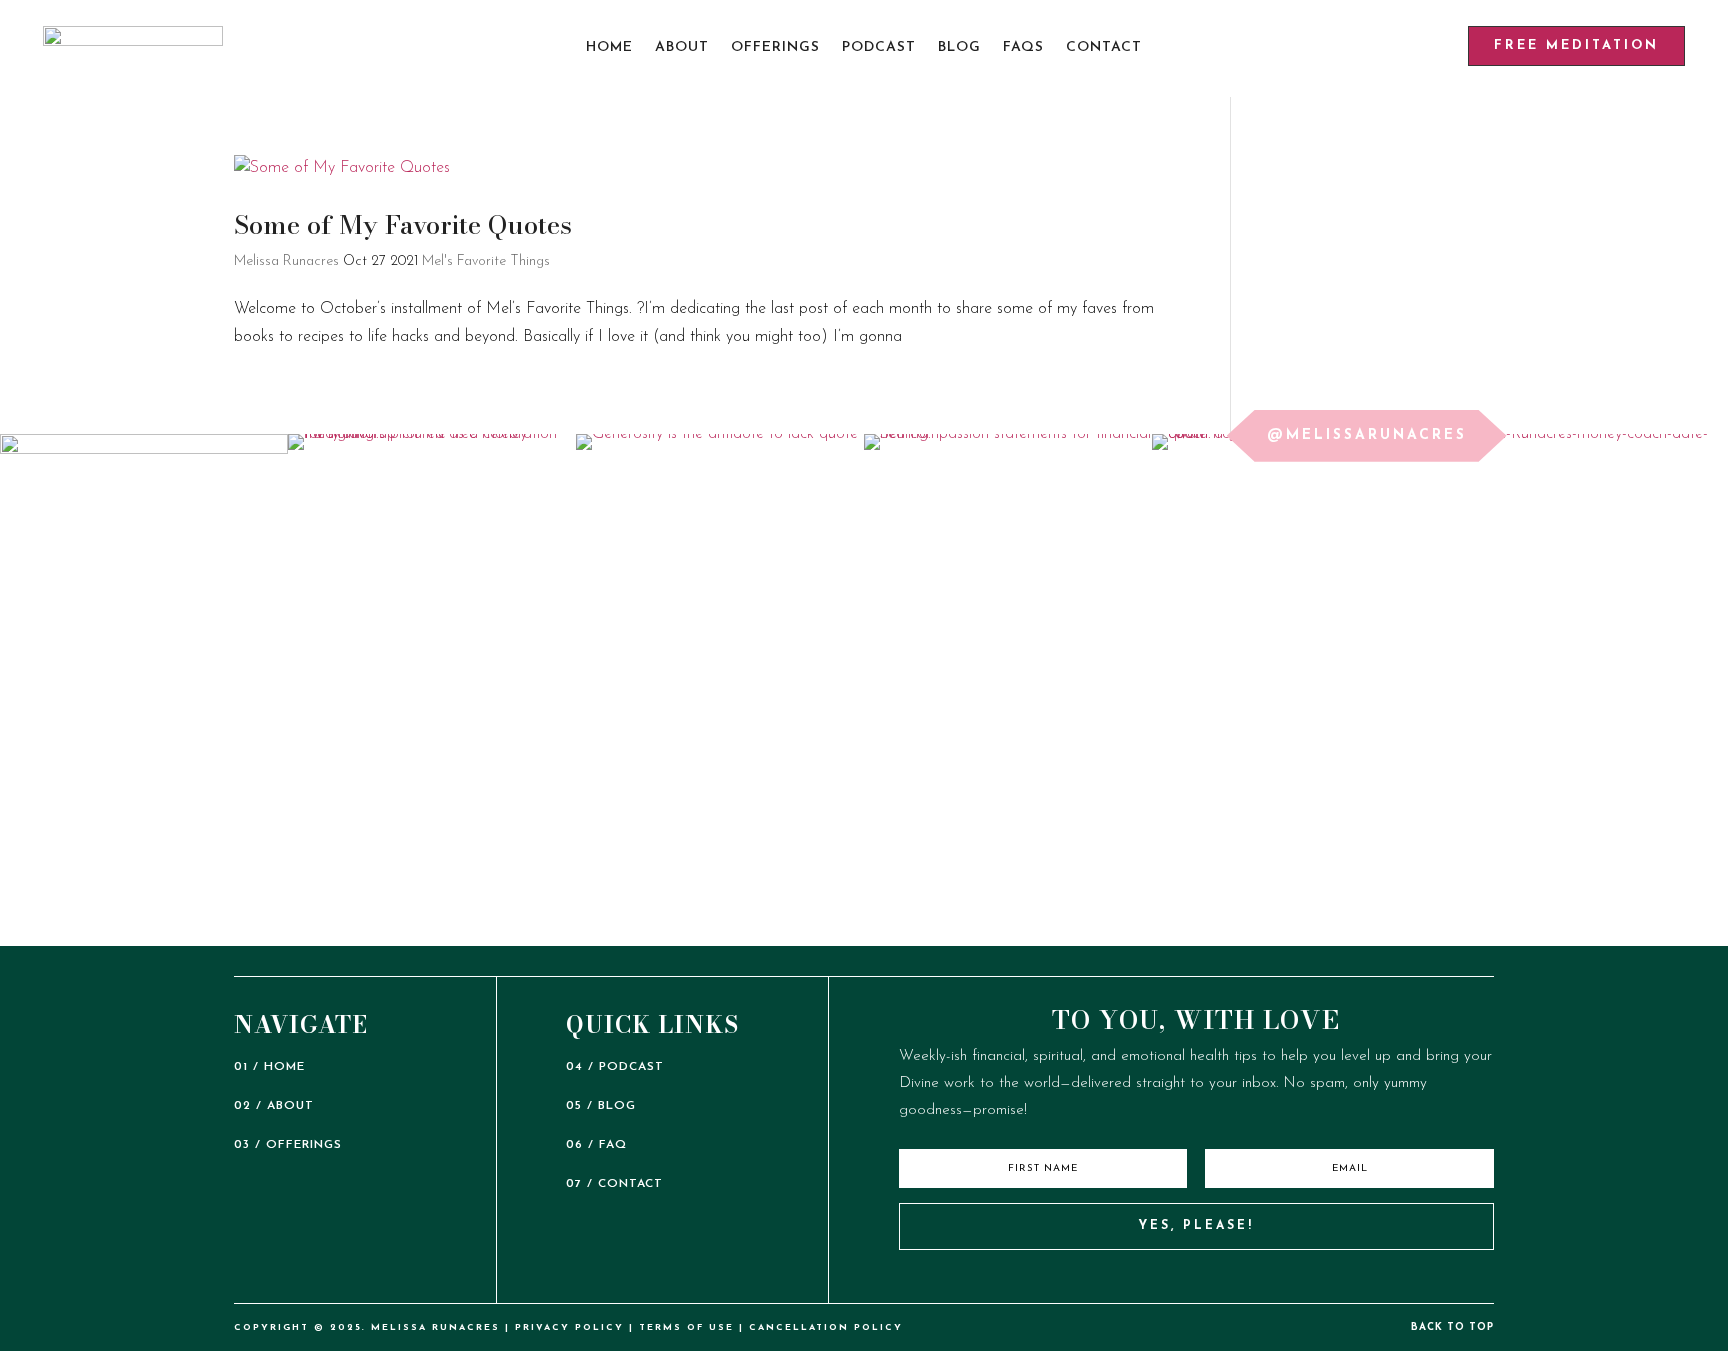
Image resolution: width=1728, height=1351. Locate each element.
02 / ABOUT (274, 1106)
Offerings (775, 48)
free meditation (1576, 45)
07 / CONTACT (614, 1184)
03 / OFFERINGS (288, 1145)
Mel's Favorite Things (486, 261)
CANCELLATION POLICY (826, 1327)
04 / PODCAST (615, 1067)
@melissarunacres (1367, 435)
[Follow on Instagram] (1175, 1279)
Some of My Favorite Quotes (403, 224)
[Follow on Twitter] (1218, 1279)
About (682, 48)
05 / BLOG (601, 1106)
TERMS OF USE (686, 1327)
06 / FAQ (596, 1145)
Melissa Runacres (286, 261)
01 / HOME (269, 1067)
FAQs (1023, 48)
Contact (1104, 48)
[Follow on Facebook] (1261, 1279)
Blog (959, 48)
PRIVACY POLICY (569, 1327)
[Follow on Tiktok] (1132, 1279)
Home (609, 48)
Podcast (879, 48)
